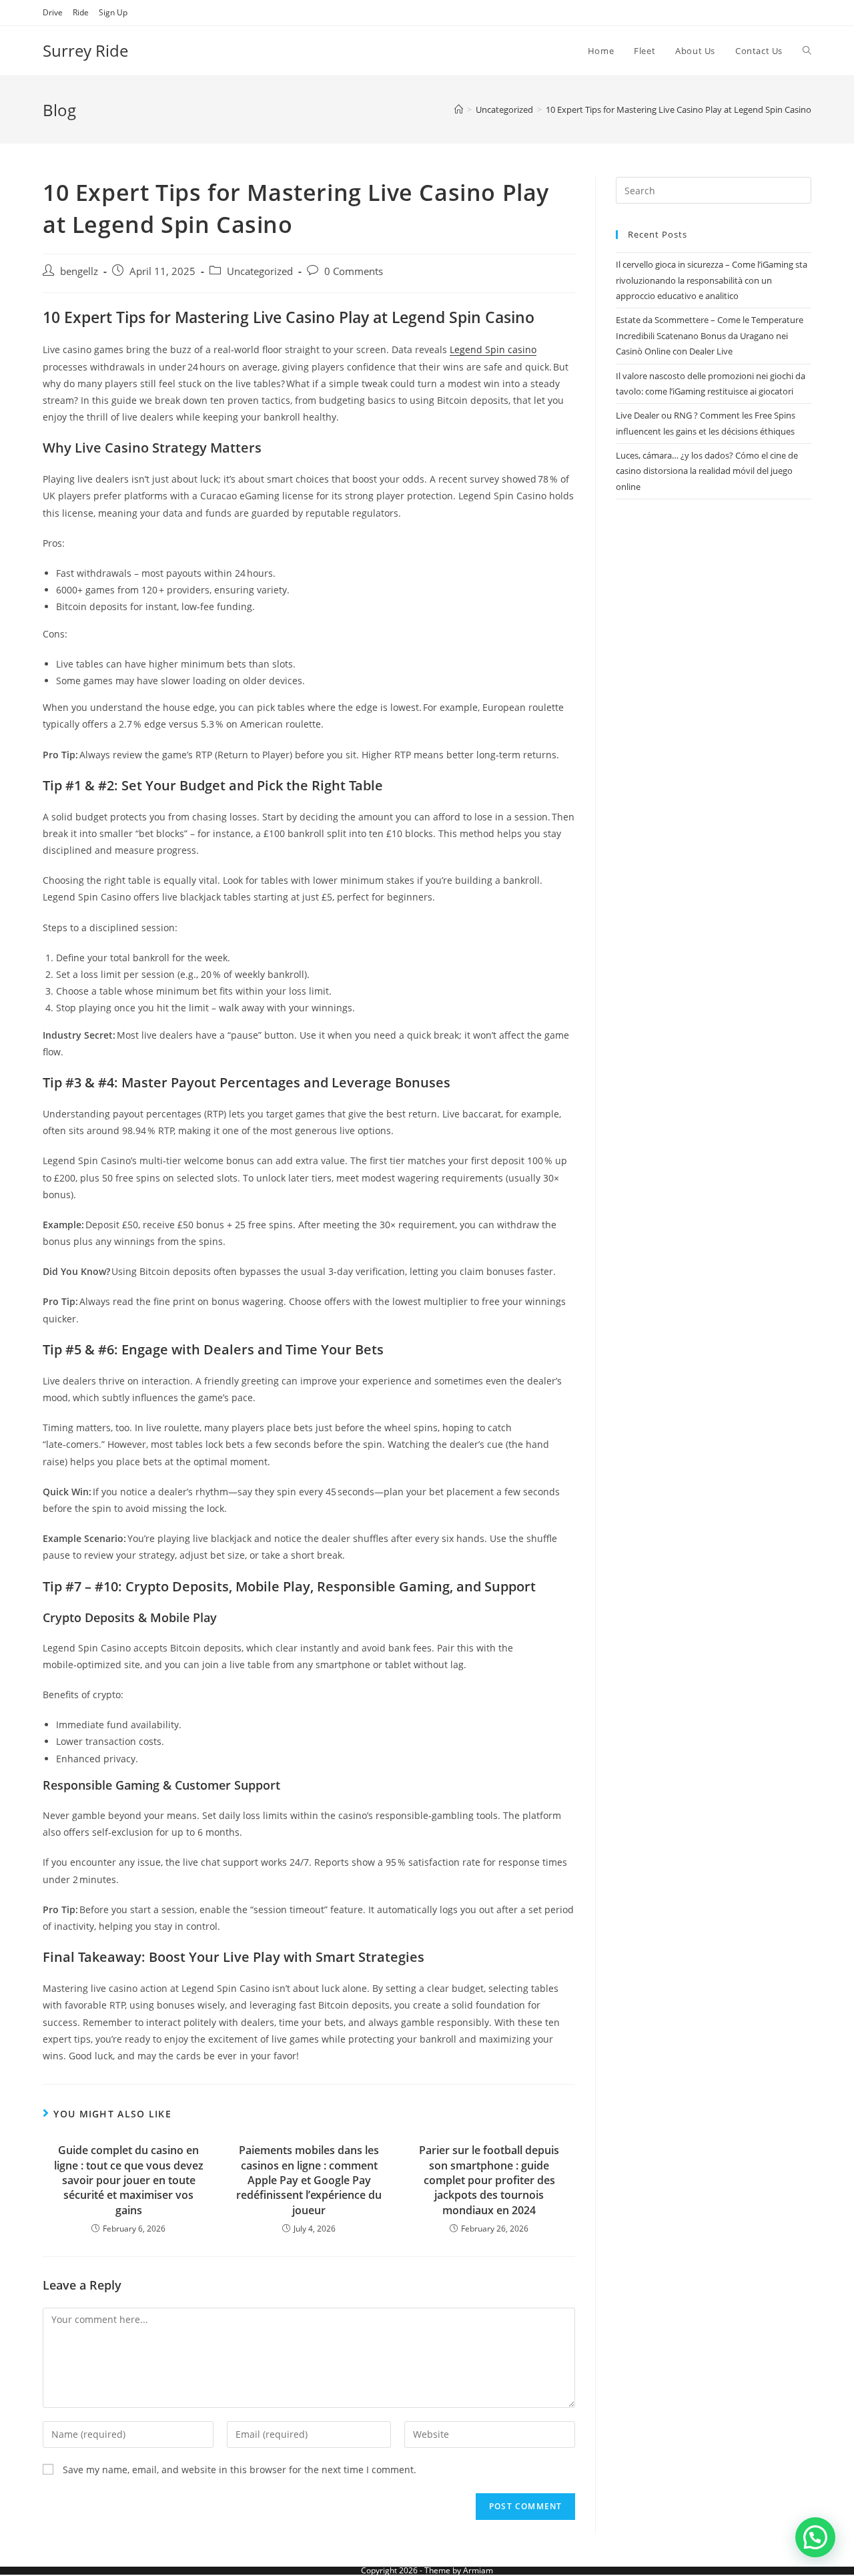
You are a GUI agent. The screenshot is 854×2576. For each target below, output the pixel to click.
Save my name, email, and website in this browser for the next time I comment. (240, 2470)
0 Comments (354, 271)
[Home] (459, 109)
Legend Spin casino (493, 349)
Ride (81, 12)
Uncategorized (260, 271)
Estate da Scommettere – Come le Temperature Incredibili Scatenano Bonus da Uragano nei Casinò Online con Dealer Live (710, 335)
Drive (53, 12)
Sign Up (113, 12)
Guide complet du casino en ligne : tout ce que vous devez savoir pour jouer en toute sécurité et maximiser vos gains (129, 2180)
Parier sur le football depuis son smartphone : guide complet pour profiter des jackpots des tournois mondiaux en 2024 (489, 2180)
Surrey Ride (85, 50)
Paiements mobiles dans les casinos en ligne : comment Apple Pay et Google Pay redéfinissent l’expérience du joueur (309, 2180)
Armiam (478, 2570)
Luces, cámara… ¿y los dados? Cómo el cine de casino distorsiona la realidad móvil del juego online (707, 471)
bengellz (79, 271)
